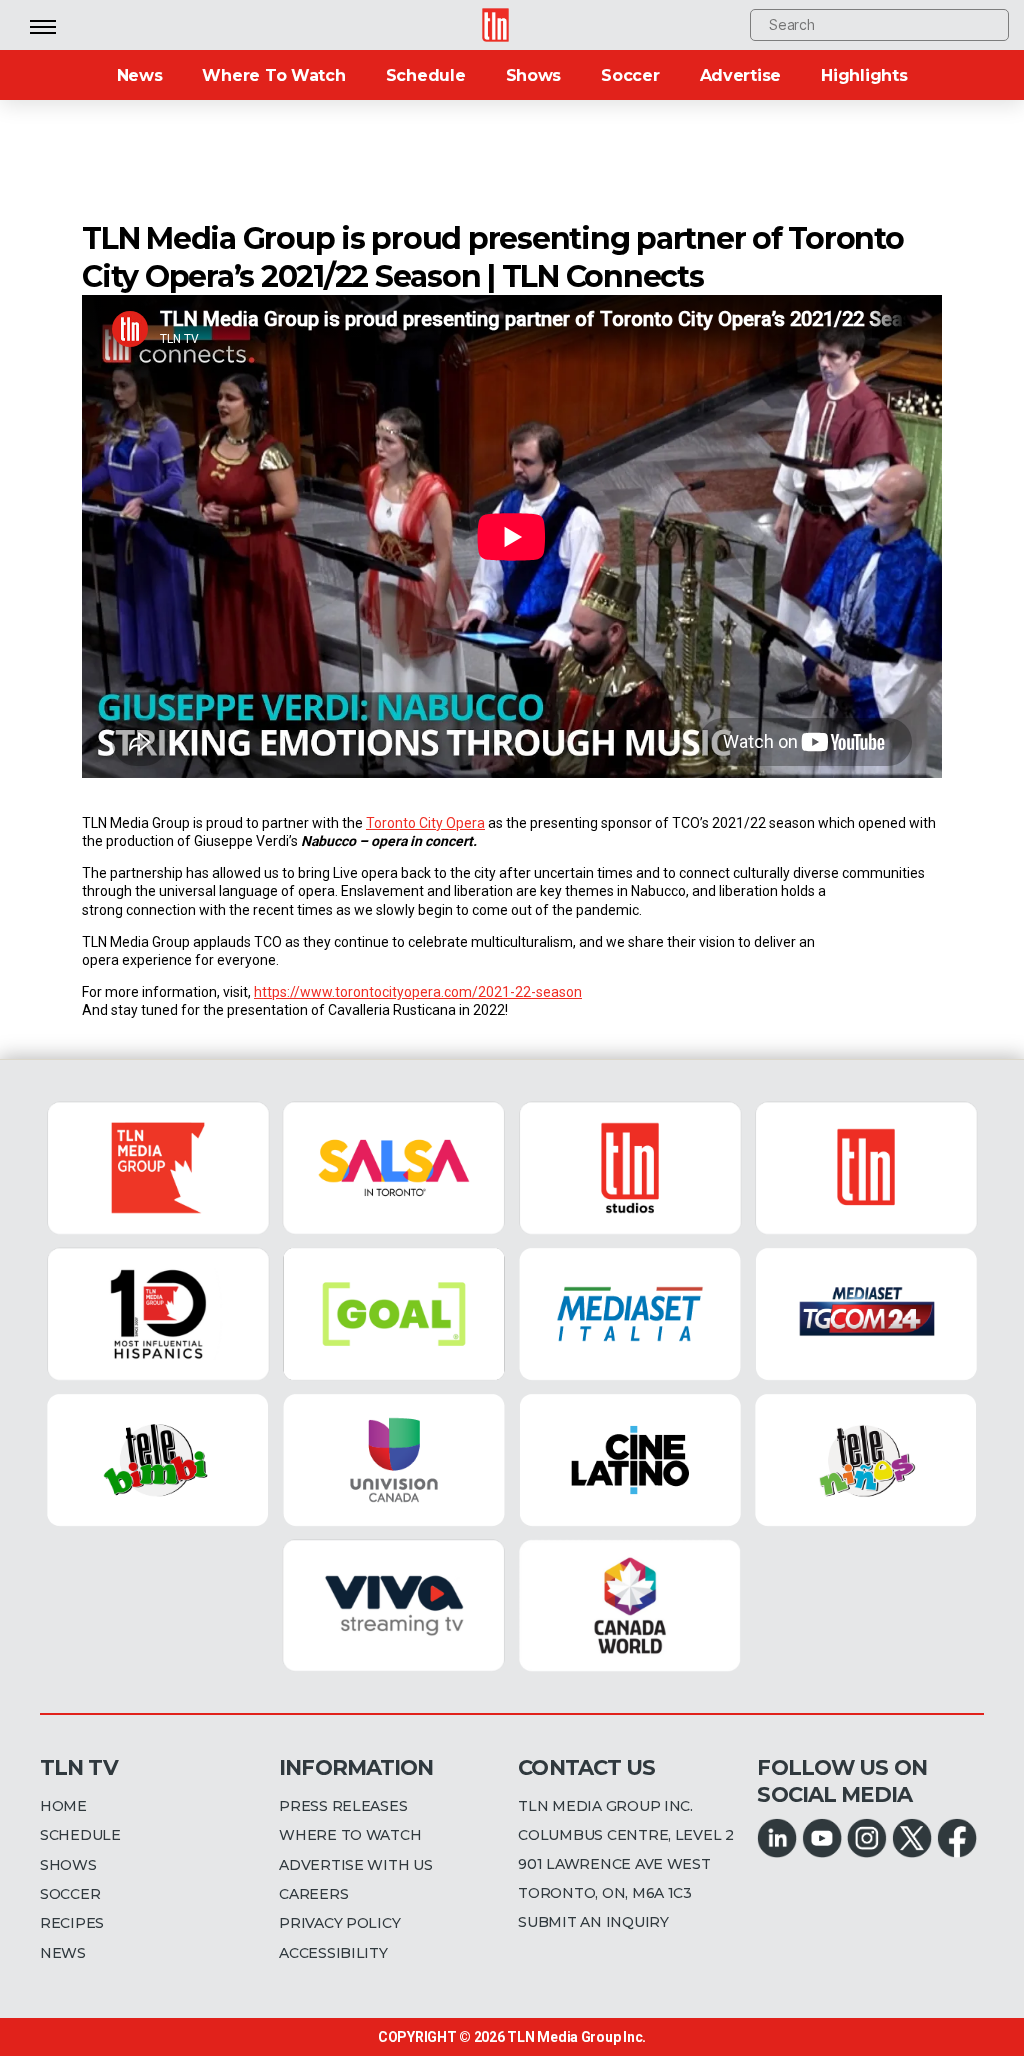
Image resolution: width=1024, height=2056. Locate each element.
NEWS (63, 1953)
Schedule (426, 75)
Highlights (864, 75)
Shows (534, 75)
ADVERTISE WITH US (355, 1865)
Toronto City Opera (425, 823)
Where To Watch (273, 75)
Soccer (630, 75)
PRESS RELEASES (343, 1806)
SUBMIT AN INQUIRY (593, 1922)
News (140, 75)
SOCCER (70, 1894)
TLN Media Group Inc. (576, 2037)
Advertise (741, 75)
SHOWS (68, 1865)
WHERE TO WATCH (350, 1835)
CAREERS (313, 1894)
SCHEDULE (80, 1835)
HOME (63, 1806)
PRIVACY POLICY (339, 1923)
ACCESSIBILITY (333, 1953)
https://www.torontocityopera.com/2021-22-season (418, 992)
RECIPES (72, 1923)
